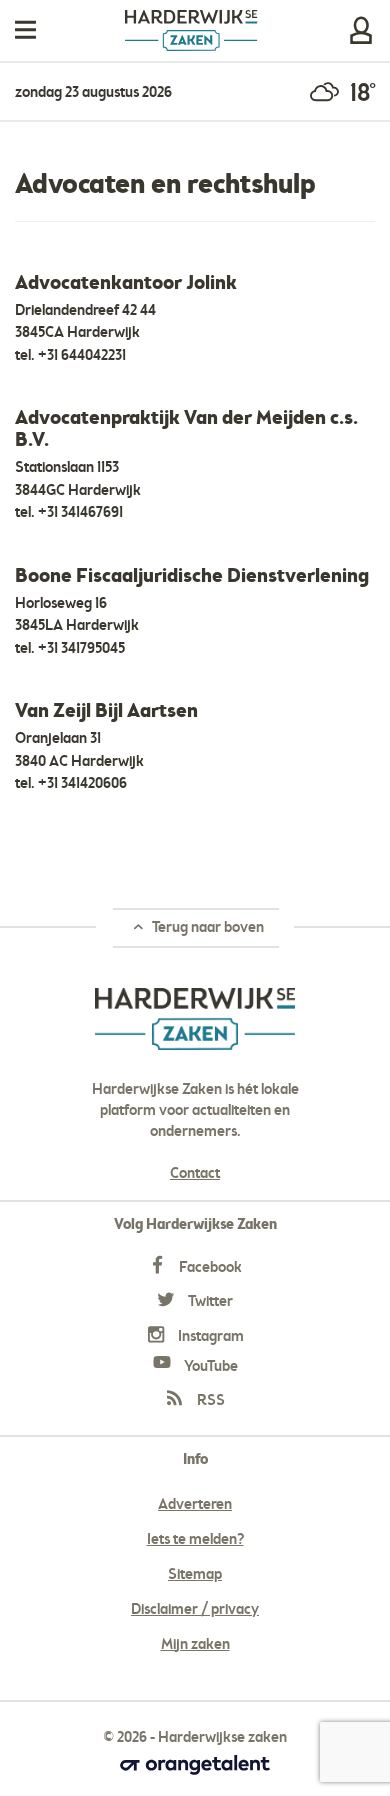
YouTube (209, 1367)
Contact (195, 1174)
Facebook (209, 1268)
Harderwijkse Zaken (191, 30)
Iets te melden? (195, 1540)
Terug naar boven (206, 928)
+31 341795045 (81, 649)
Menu (25, 30)
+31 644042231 (82, 356)
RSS (209, 1401)
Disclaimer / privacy (195, 1610)
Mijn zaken (361, 30)
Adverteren (195, 1505)
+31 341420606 (82, 784)
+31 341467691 (80, 513)
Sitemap (195, 1575)
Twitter (209, 1302)
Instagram (209, 1337)
